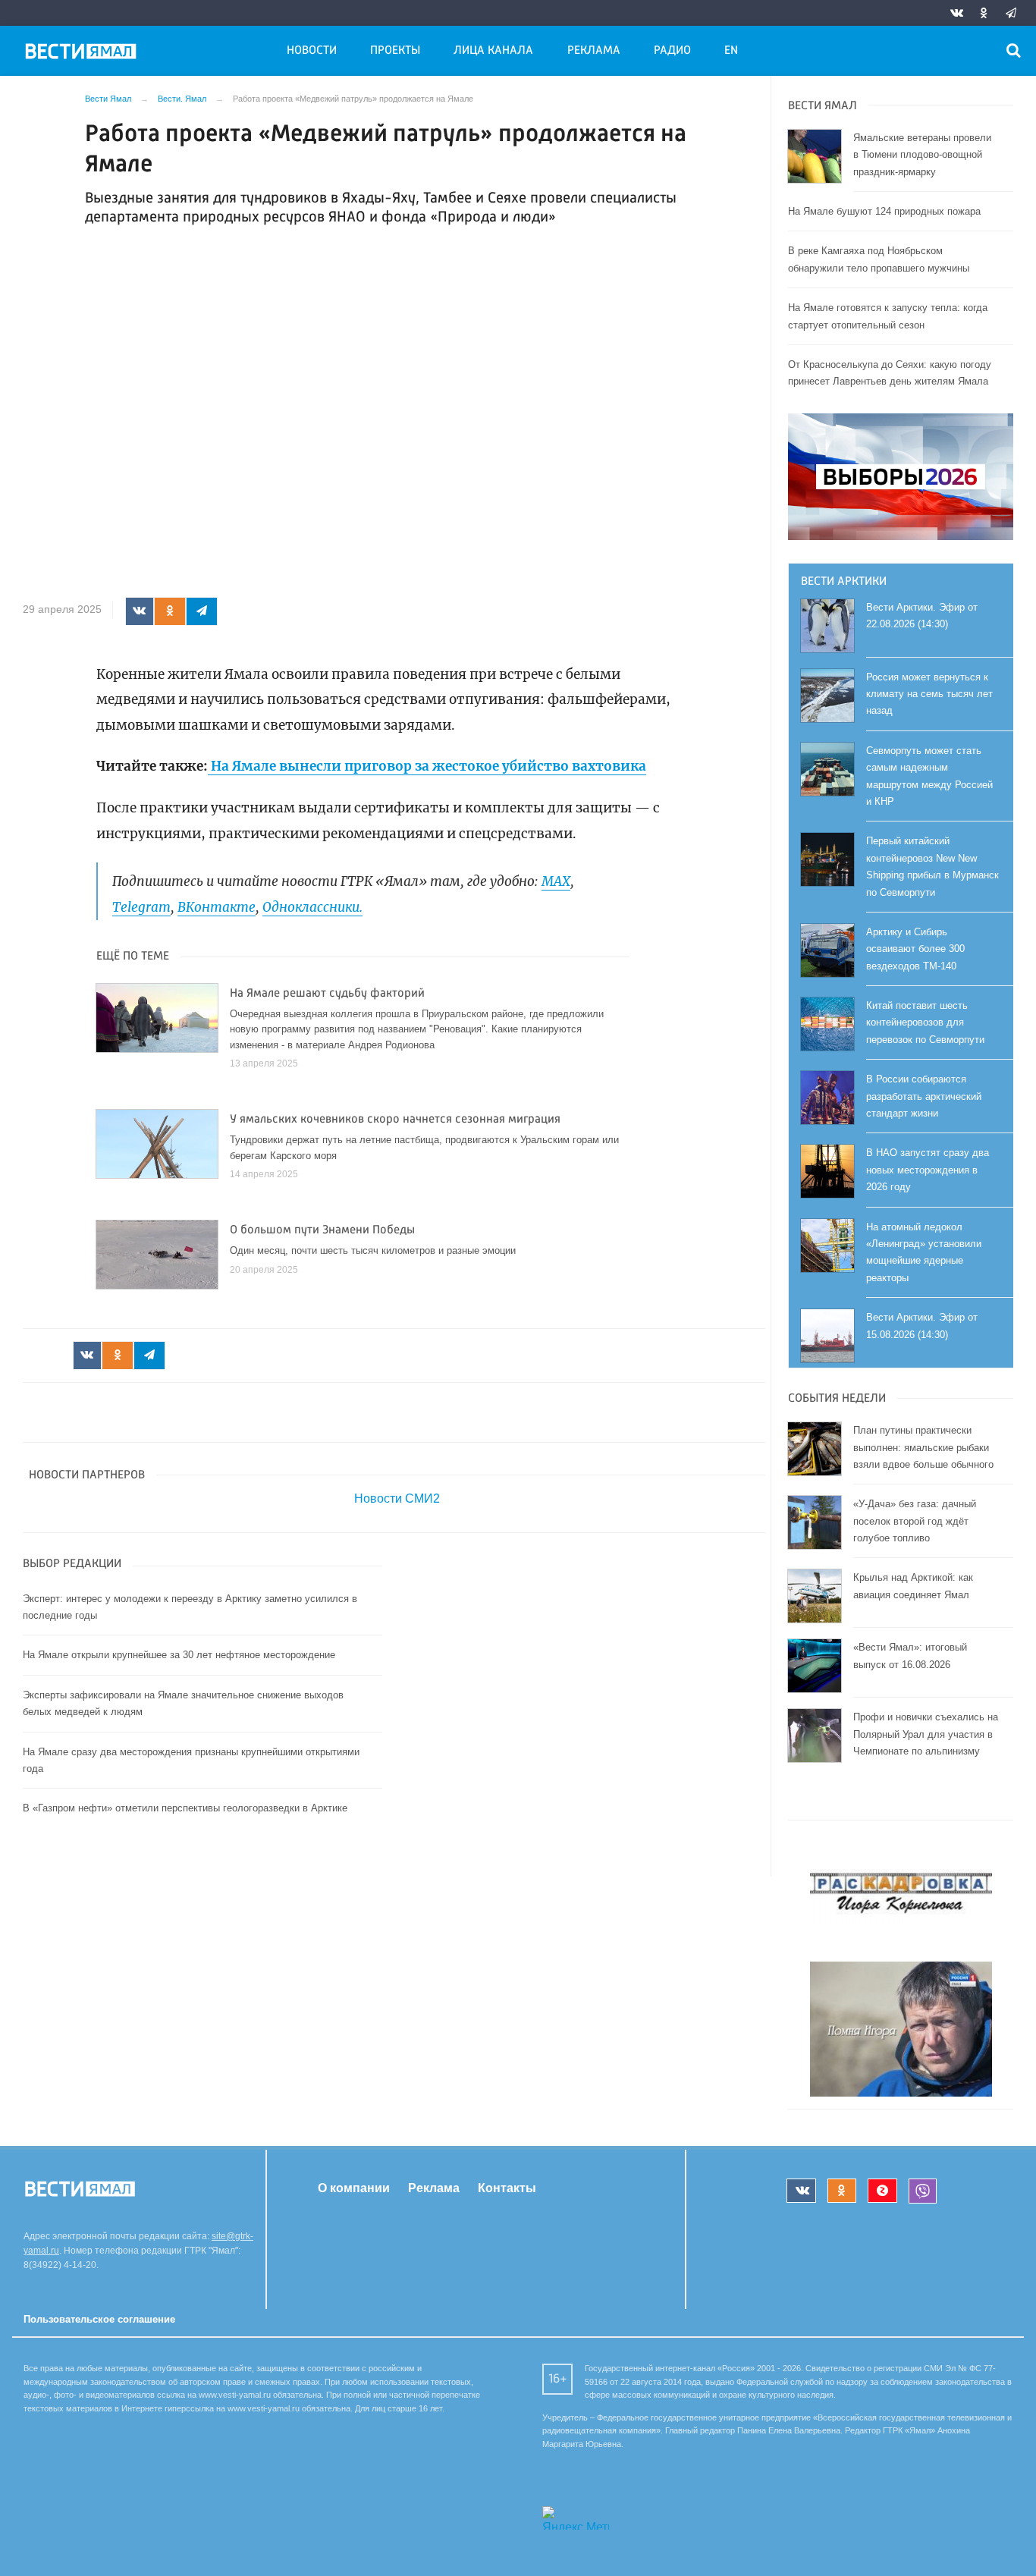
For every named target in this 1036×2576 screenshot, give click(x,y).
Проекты (395, 51)
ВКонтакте (217, 907)
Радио (672, 51)
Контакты (507, 2188)
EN (731, 51)
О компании (354, 2188)
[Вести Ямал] (83, 54)
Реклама (594, 51)
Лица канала (493, 51)
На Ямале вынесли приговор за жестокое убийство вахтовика (427, 766)
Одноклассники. (312, 907)
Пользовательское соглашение (99, 2319)
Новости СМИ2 (397, 1498)
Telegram (141, 907)
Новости (312, 51)
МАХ (556, 881)
